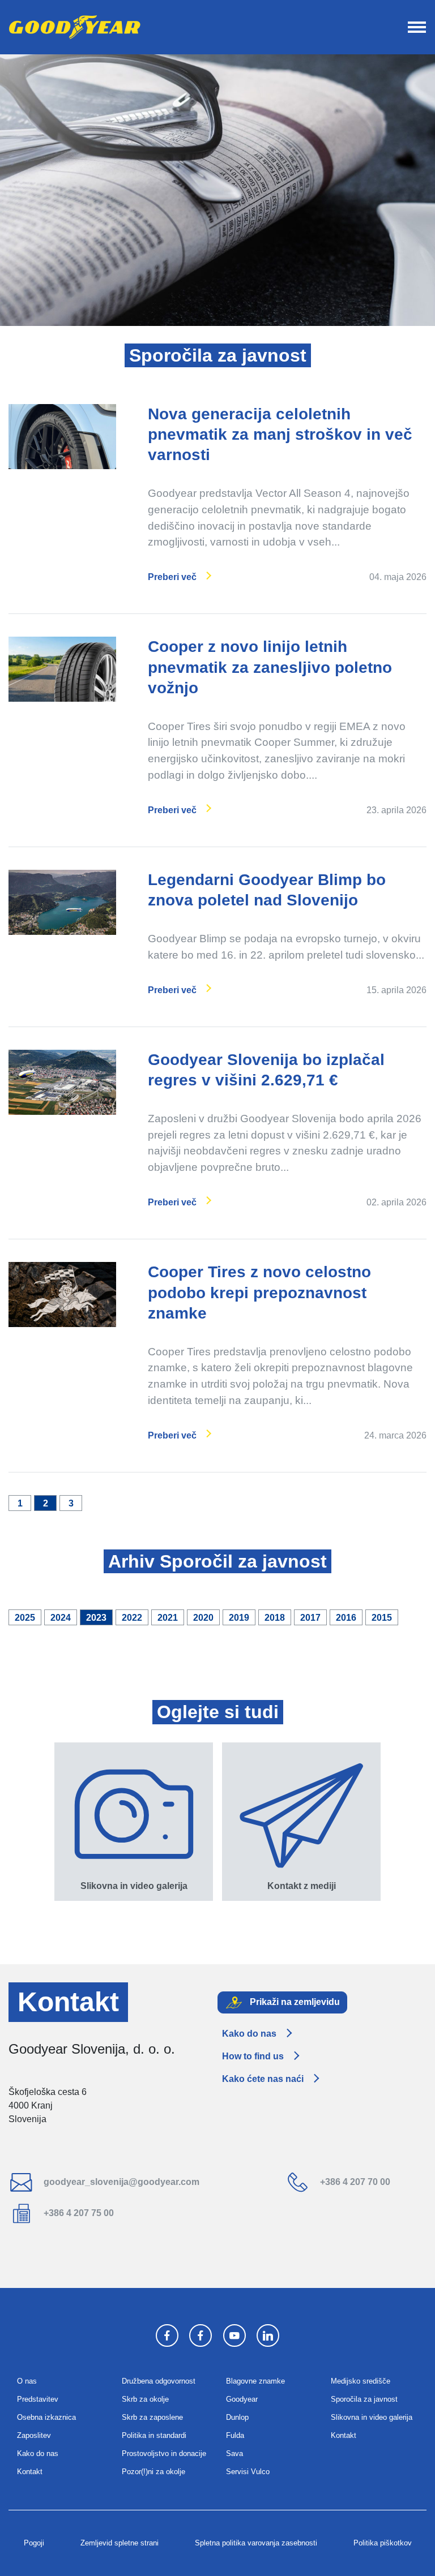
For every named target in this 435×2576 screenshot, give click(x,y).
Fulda (235, 2435)
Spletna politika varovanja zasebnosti (256, 2543)
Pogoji (34, 2543)
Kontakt (30, 2472)
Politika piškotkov (383, 2543)
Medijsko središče (361, 2381)
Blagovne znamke (255, 2381)
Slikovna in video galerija (372, 2417)
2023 (96, 1618)
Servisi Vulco (248, 2472)
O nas (27, 2381)
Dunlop (237, 2417)
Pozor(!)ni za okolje (153, 2472)
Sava (234, 2453)
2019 (239, 1618)
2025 (25, 1618)
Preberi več (172, 577)
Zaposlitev (34, 2435)
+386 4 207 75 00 (78, 2213)
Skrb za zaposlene (152, 2417)
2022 (132, 1618)
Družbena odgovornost (159, 2381)
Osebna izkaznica (46, 2417)
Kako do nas (249, 2034)
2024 (61, 1618)
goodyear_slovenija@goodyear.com (120, 2182)
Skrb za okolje (145, 2399)
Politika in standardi (154, 2435)
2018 (275, 1618)
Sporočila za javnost (364, 2399)
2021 (168, 1618)
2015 (382, 1618)
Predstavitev (38, 2399)
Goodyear (242, 2399)
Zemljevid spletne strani (120, 2543)
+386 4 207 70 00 (354, 2182)
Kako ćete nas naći (263, 2079)
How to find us (253, 2056)
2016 (346, 1618)
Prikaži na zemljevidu (294, 2002)
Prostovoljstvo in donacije (164, 2453)
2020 (203, 1618)
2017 (310, 1618)
